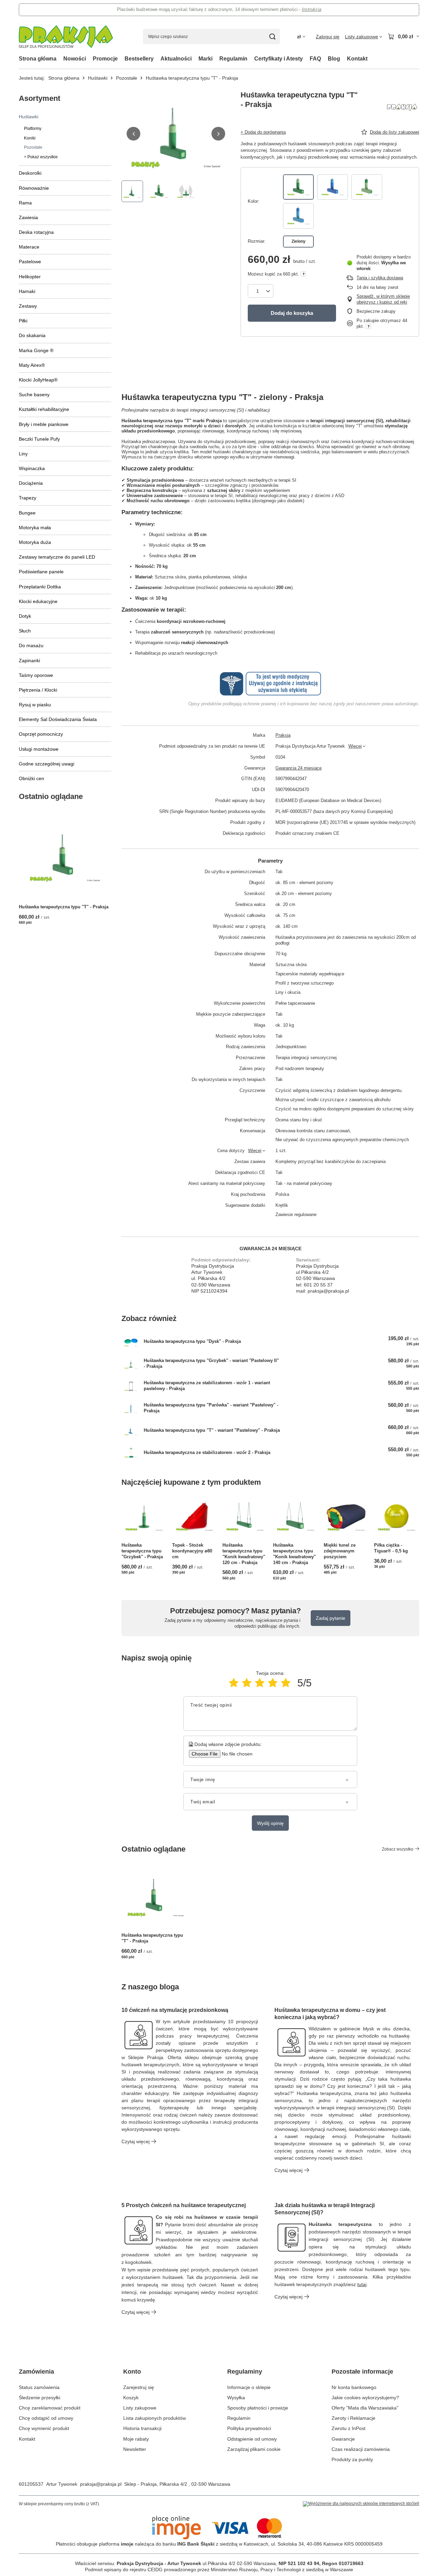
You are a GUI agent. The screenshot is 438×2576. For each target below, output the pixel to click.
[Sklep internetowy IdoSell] (361, 2504)
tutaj (362, 2284)
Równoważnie (34, 188)
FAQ (315, 59)
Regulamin (233, 59)
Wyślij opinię (270, 1823)
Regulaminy (245, 2372)
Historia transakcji (142, 2428)
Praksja (283, 735)
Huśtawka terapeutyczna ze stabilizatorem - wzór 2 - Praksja (207, 1452)
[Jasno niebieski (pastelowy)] (298, 216)
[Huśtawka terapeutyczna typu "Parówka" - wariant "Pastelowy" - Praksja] (131, 1408)
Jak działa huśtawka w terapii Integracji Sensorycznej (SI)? (325, 2209)
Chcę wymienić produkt (44, 2428)
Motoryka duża (35, 542)
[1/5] (234, 1683)
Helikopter (30, 277)
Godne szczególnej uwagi (47, 764)
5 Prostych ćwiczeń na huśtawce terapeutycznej (184, 2205)
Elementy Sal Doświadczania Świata (58, 719)
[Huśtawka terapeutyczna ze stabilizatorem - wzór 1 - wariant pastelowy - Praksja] (131, 1386)
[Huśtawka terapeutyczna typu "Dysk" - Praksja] (131, 1342)
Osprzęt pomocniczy (41, 734)
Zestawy (28, 306)
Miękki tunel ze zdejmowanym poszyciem (340, 1551)
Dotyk (25, 616)
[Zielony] (298, 187)
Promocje (105, 59)
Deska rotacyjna (36, 232)
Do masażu (31, 645)
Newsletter (135, 2449)
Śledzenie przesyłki (40, 2398)
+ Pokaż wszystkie (41, 157)
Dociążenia (31, 483)
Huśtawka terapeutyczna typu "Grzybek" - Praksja (142, 1551)
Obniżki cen (31, 778)
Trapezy (28, 498)
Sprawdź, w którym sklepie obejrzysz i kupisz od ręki (383, 299)
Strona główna (38, 59)
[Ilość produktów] (261, 291)
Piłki (23, 321)
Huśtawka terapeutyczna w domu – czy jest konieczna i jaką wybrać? (330, 2014)
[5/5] (286, 1683)
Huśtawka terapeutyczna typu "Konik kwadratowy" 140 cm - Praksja (294, 1554)
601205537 (31, 2484)
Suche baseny (34, 395)
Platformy (33, 129)
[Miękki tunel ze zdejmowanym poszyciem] (346, 1517)
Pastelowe (30, 262)
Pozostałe (127, 78)
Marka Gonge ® (36, 350)
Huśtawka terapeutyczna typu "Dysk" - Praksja (192, 1341)
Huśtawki (98, 78)
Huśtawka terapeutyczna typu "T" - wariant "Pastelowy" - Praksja (212, 1430)
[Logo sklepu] (66, 37)
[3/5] (260, 1683)
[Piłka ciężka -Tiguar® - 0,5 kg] (397, 1517)
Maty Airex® (32, 365)
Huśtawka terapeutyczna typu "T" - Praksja (64, 907)
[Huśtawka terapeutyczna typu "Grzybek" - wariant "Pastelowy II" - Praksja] (131, 1364)
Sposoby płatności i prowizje (258, 2408)
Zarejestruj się (139, 2387)
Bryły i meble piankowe (44, 424)
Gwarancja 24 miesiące (299, 768)
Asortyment (40, 98)
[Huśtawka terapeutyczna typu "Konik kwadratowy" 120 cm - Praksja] (245, 1517)
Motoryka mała (35, 528)
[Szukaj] (272, 36)
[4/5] (273, 1683)
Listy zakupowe (140, 2408)
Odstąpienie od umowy (252, 2439)
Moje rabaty (136, 2439)
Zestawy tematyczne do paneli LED (57, 557)
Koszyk (131, 2398)
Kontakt (357, 59)
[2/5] (247, 1683)
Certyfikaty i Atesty (279, 59)
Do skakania (32, 335)
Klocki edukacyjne (38, 601)
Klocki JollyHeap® (38, 380)
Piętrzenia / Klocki (38, 690)
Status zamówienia (39, 2387)
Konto (132, 2372)
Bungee (27, 513)
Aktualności (176, 59)
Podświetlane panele (41, 572)
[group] (176, 134)
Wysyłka (236, 2398)
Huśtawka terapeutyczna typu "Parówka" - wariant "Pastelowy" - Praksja (211, 1408)
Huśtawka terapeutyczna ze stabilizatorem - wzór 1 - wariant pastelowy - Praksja (207, 1386)
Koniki (30, 138)
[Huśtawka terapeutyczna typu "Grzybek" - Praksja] (144, 1517)
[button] (133, 134)
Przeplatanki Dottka (40, 587)
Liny (23, 454)
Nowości (75, 59)
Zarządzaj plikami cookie (254, 2449)
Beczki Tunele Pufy (39, 439)
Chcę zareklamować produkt (50, 2408)
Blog (334, 59)
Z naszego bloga (150, 1987)
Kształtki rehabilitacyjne (44, 409)
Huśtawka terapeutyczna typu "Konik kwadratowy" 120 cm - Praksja (244, 1554)
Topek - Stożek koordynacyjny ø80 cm (192, 1551)
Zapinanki (29, 660)
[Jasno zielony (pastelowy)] (367, 187)
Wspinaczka (32, 468)
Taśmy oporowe (36, 675)
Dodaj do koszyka (292, 313)
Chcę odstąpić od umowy (46, 2418)
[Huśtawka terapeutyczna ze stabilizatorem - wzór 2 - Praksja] (131, 1453)
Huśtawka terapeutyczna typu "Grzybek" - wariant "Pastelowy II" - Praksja (211, 1363)
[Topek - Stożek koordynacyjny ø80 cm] (195, 1517)
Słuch (25, 631)
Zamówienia (36, 2372)
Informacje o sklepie (249, 2387)
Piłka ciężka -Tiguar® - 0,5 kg (391, 1548)
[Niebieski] (333, 187)
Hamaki (27, 291)
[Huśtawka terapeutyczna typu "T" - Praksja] (65, 855)
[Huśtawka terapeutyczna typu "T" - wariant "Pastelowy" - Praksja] (131, 1431)
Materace (29, 247)
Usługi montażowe (39, 749)
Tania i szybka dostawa (380, 278)
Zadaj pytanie (331, 1618)
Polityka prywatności (249, 2428)
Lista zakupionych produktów (154, 2418)
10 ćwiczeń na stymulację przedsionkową (175, 2010)
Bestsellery (139, 59)
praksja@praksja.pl (101, 2484)
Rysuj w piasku (35, 705)
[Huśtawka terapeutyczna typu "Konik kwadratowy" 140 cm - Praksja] (296, 1517)
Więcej (355, 746)
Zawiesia (28, 217)
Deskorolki (30, 173)
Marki (205, 59)
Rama (25, 203)
